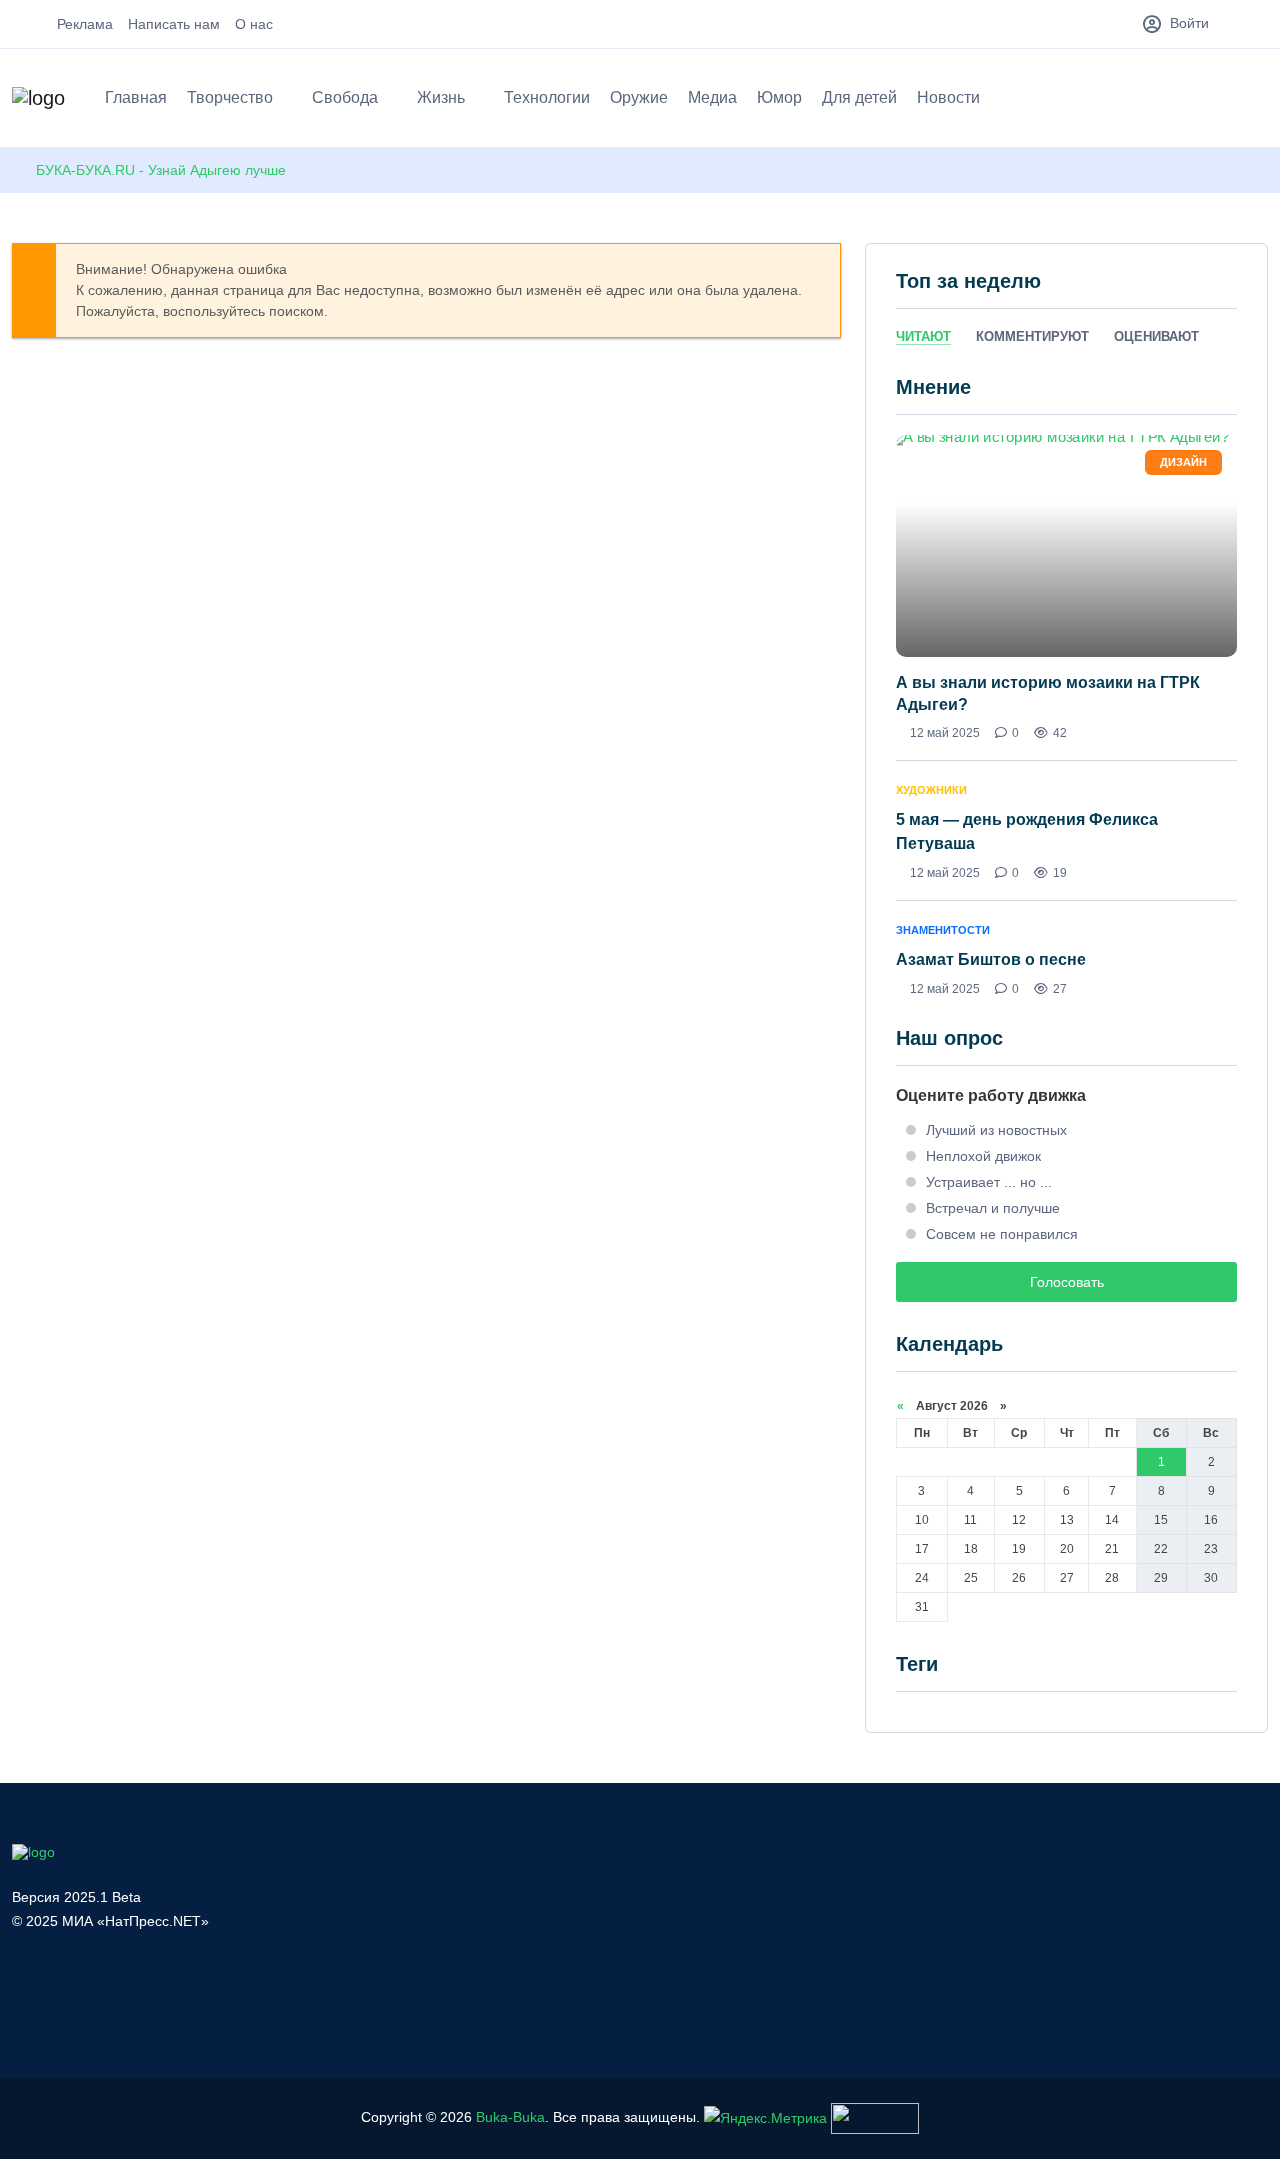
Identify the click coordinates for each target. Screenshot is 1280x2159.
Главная (136, 97)
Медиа (712, 97)
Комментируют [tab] (1032, 336)
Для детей (859, 97)
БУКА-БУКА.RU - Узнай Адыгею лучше (161, 170)
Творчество (230, 97)
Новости (948, 97)
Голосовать (1067, 1282)
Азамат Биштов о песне (991, 959)
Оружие (639, 97)
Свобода (345, 97)
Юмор (779, 97)
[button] (1258, 101)
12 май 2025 (945, 733)
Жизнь (441, 97)
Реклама (85, 24)
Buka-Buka (510, 2117)
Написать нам (174, 24)
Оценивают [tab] (1156, 336)
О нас (254, 24)
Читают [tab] (923, 336)
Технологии (547, 97)
